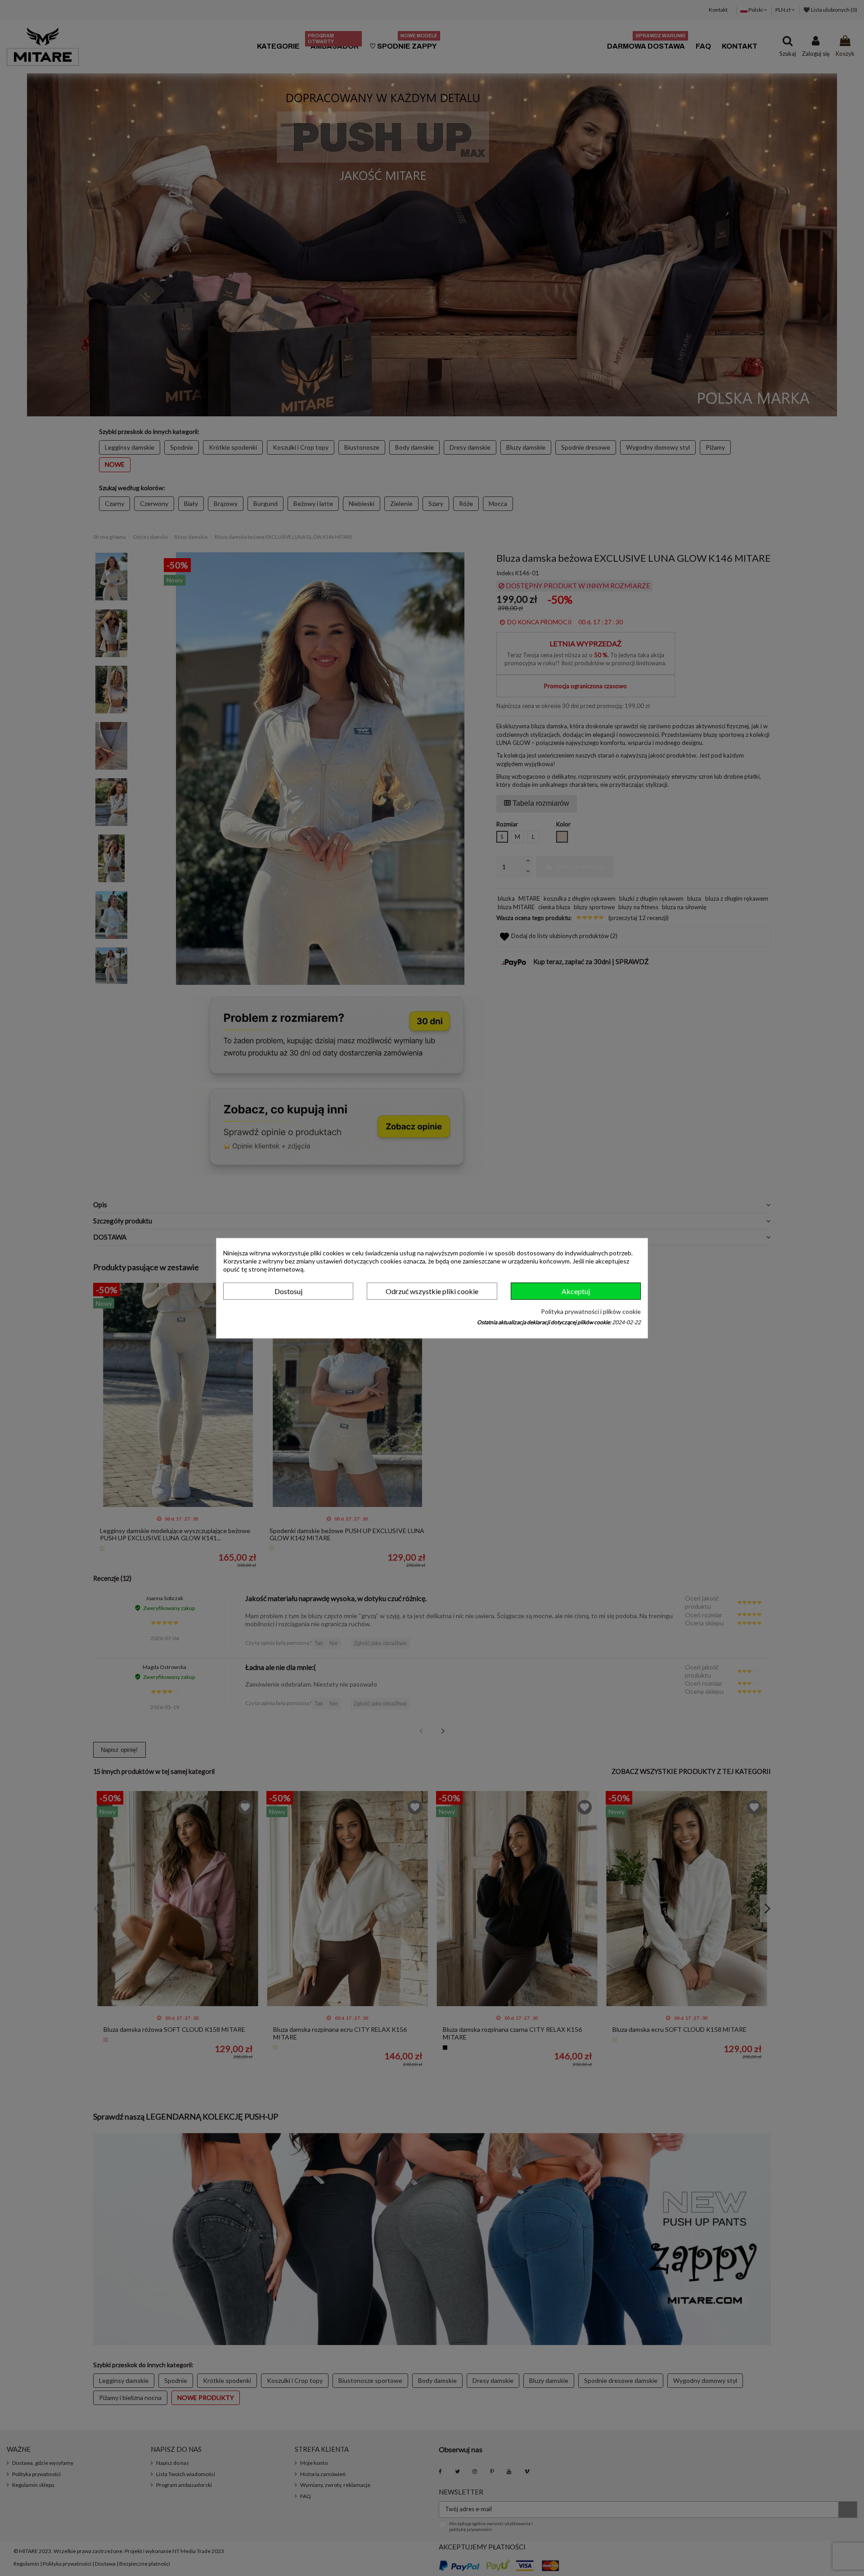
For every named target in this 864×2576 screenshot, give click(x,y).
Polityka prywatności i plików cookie (591, 1312)
